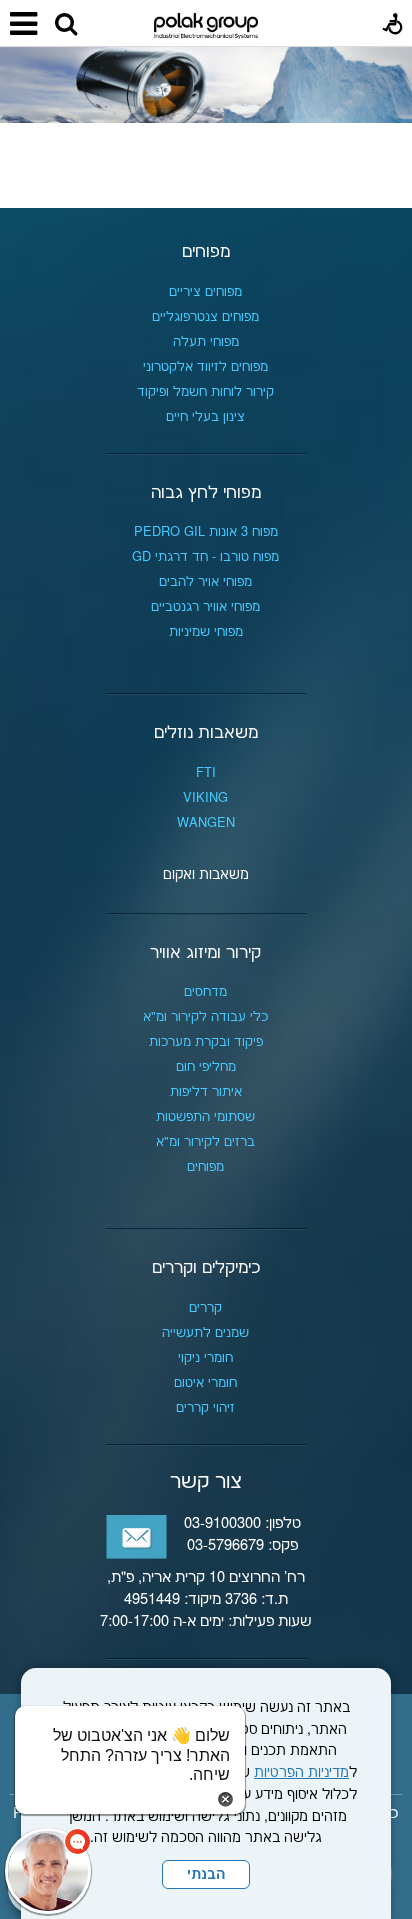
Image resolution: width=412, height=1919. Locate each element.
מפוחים (206, 252)
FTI (206, 773)
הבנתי (206, 1875)
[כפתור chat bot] (48, 1871)
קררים (205, 1308)
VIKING (205, 798)
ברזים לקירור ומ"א (205, 1142)
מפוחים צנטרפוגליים (205, 317)
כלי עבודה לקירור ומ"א (205, 1017)
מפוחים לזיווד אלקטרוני (205, 367)
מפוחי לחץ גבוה (206, 493)
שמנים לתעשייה (205, 1333)
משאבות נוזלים (206, 733)
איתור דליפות (206, 1092)
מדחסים (205, 992)
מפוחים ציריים (205, 292)
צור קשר (206, 1482)
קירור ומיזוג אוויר (205, 953)
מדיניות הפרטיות (301, 1773)
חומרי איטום (205, 1383)
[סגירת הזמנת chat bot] (225, 1799)
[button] (66, 25)
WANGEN (206, 823)
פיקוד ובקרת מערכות (206, 1042)
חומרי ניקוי (205, 1358)
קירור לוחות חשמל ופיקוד (205, 392)
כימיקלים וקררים (206, 1268)
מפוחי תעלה (206, 342)
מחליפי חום (206, 1067)
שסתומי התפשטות (205, 1117)
